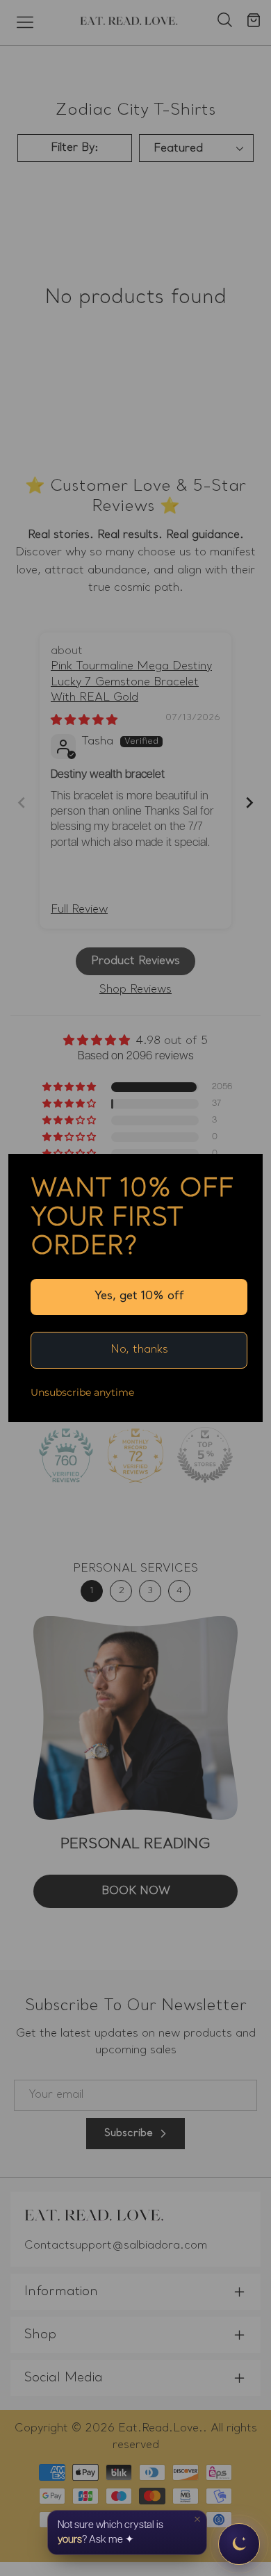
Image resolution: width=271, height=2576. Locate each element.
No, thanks (139, 1350)
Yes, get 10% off (139, 1296)
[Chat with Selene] (239, 2544)
